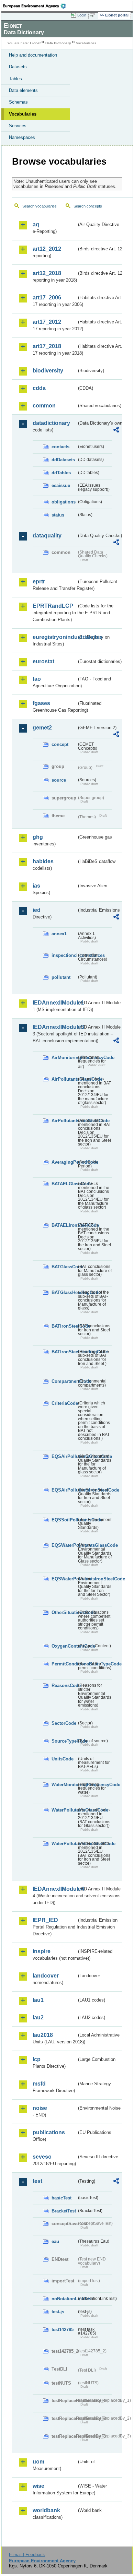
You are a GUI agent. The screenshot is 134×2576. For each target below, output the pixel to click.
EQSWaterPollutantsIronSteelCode (64, 1579)
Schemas (18, 102)
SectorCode (64, 1723)
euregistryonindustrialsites (55, 637)
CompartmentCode (64, 1381)
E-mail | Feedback (27, 2555)
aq (36, 224)
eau (55, 2241)
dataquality (47, 536)
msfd (39, 2084)
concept (60, 744)
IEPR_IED (45, 1920)
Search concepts (88, 206)
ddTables (61, 473)
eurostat (43, 661)
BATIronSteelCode (64, 1326)
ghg (38, 837)
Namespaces (22, 137)
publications (49, 2132)
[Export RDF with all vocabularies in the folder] (116, 431)
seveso (42, 2157)
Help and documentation (33, 55)
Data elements (23, 90)
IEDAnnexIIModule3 (55, 1027)
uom (38, 2462)
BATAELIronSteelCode (64, 1225)
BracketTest (64, 2211)
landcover (46, 1976)
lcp (37, 2059)
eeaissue (61, 485)
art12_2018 (47, 273)
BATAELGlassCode (64, 1184)
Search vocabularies (40, 206)
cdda (39, 388)
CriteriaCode (64, 1403)
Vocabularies (23, 114)
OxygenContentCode (64, 1646)
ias (36, 886)
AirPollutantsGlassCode (64, 1079)
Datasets (18, 67)
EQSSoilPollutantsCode (64, 1520)
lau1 (38, 2000)
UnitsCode (63, 1759)
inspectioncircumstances (64, 955)
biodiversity (48, 371)
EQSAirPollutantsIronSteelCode (64, 1490)
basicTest (62, 2198)
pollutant (61, 977)
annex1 (59, 934)
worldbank (46, 2510)
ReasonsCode (64, 1685)
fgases (41, 703)
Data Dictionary (58, 43)
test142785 (63, 2330)
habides (43, 861)
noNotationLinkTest (64, 2299)
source (59, 780)
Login (82, 15)
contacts (60, 447)
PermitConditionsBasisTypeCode (64, 1664)
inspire (42, 1951)
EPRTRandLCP (53, 606)
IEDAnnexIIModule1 (55, 1003)
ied (37, 910)
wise (38, 2486)
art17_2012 (47, 322)
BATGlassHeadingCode (64, 1292)
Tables (15, 79)
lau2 (38, 2017)
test (37, 2181)
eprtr (39, 581)
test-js (58, 2312)
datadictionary (51, 423)
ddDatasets (63, 460)
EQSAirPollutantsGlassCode (64, 1456)
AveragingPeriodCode (64, 1162)
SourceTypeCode (64, 1741)
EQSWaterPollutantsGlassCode (64, 1545)
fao (37, 679)
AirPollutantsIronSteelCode (64, 1121)
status (58, 515)
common (44, 406)
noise (40, 2108)
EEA (37, 6)
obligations (64, 502)
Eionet (35, 43)
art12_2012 (47, 249)
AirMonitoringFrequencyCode (64, 1058)
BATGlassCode (64, 1267)
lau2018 (43, 2035)
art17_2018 (47, 346)
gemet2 (42, 728)
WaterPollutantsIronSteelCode (64, 1844)
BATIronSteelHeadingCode (64, 1352)
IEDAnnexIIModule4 (55, 1889)
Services (18, 126)
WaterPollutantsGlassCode (64, 1810)
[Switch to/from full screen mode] (93, 15)
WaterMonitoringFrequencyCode (64, 1785)
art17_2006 (47, 298)
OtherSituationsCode (64, 1612)
